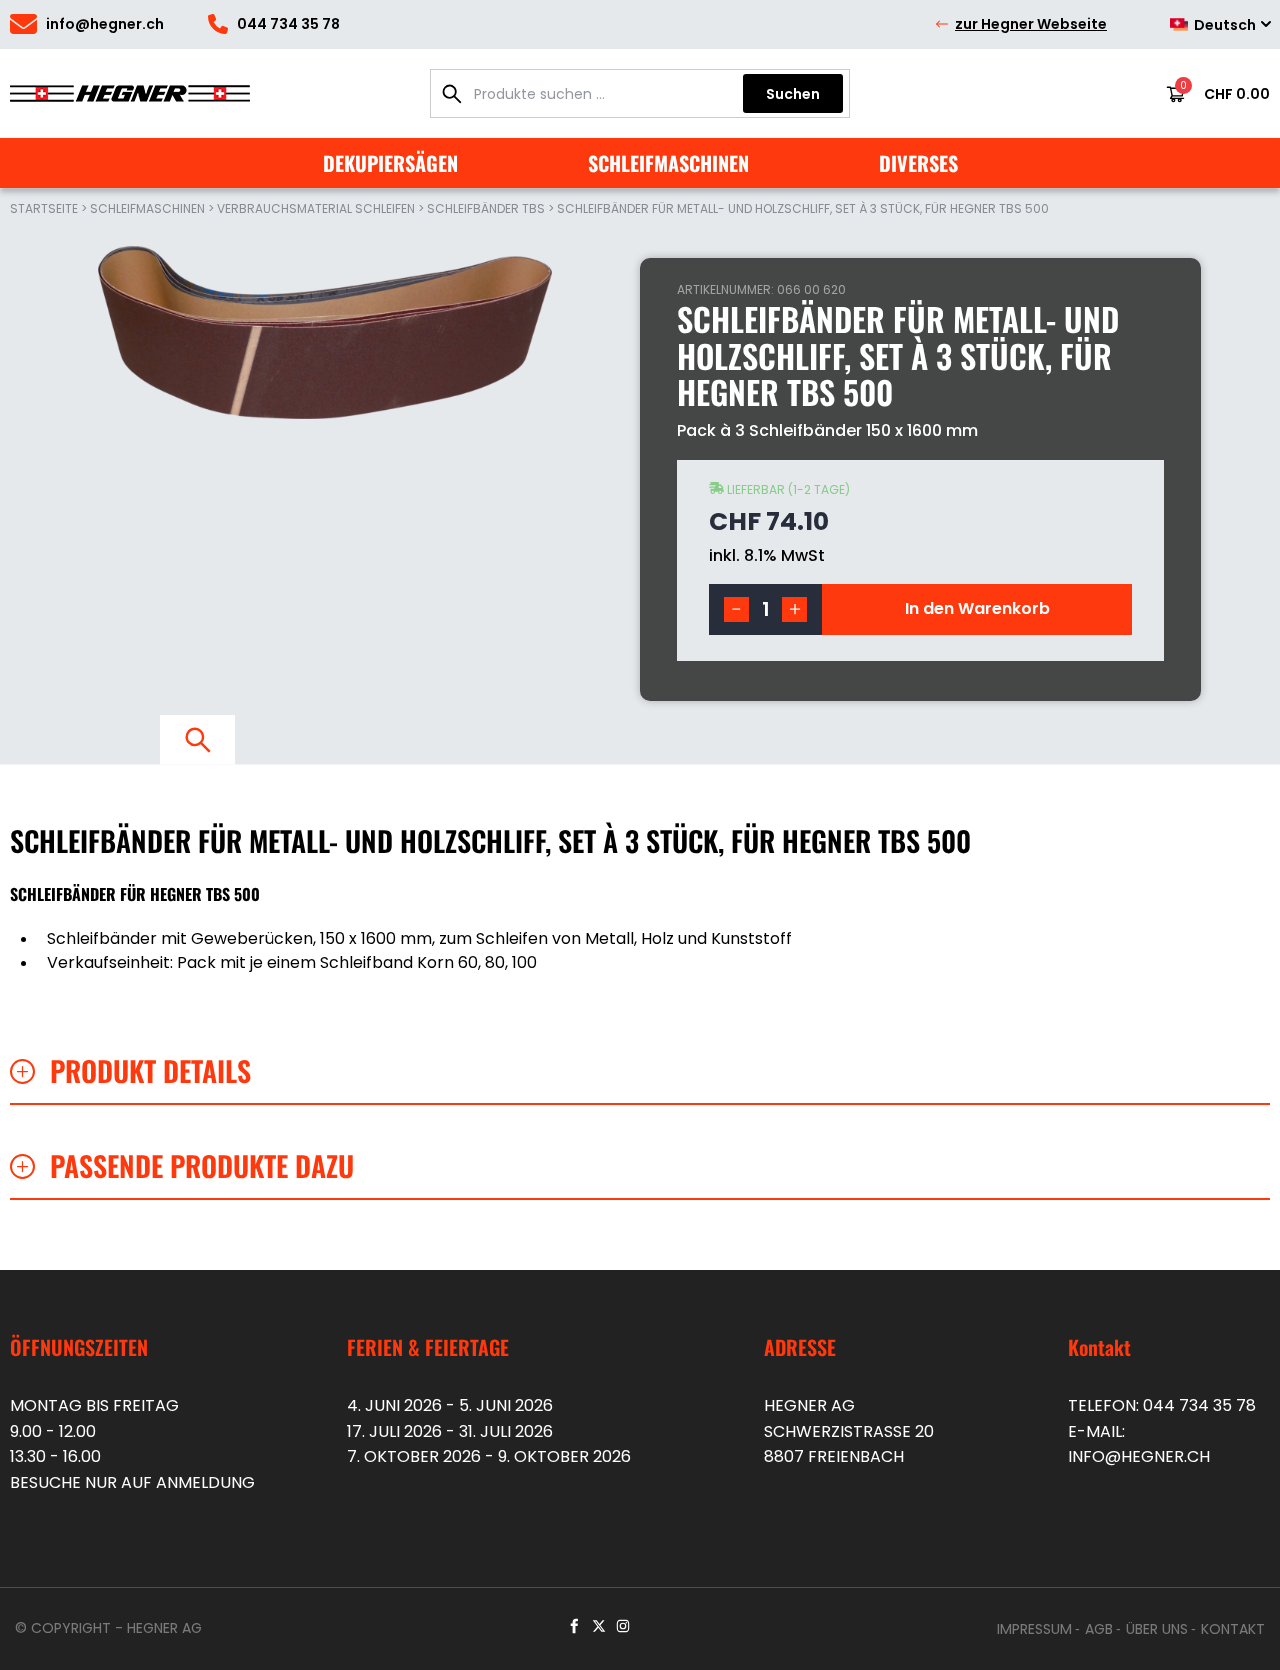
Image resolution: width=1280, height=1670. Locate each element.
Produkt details (150, 1071)
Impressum (1034, 1629)
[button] (736, 609)
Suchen (793, 94)
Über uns (1157, 1629)
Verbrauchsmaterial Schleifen (316, 208)
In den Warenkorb (977, 608)
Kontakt (1233, 1629)
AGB (1099, 1629)
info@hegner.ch (1139, 1456)
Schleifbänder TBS (486, 208)
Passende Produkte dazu (202, 1166)
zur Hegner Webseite (1031, 24)
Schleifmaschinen (147, 208)
